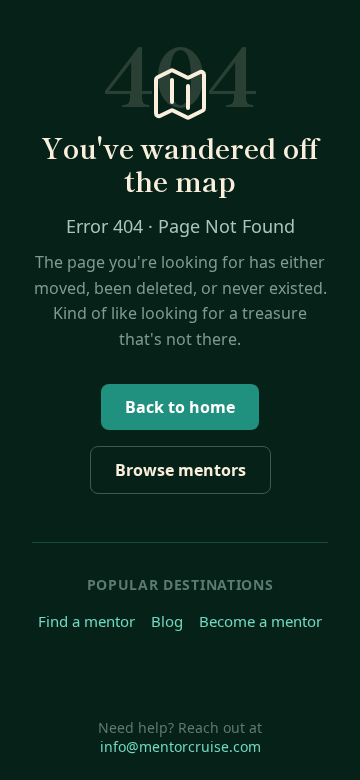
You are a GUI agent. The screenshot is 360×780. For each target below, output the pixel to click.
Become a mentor (260, 621)
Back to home (180, 407)
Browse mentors (180, 470)
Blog (167, 621)
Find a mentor (86, 621)
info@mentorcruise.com (180, 746)
